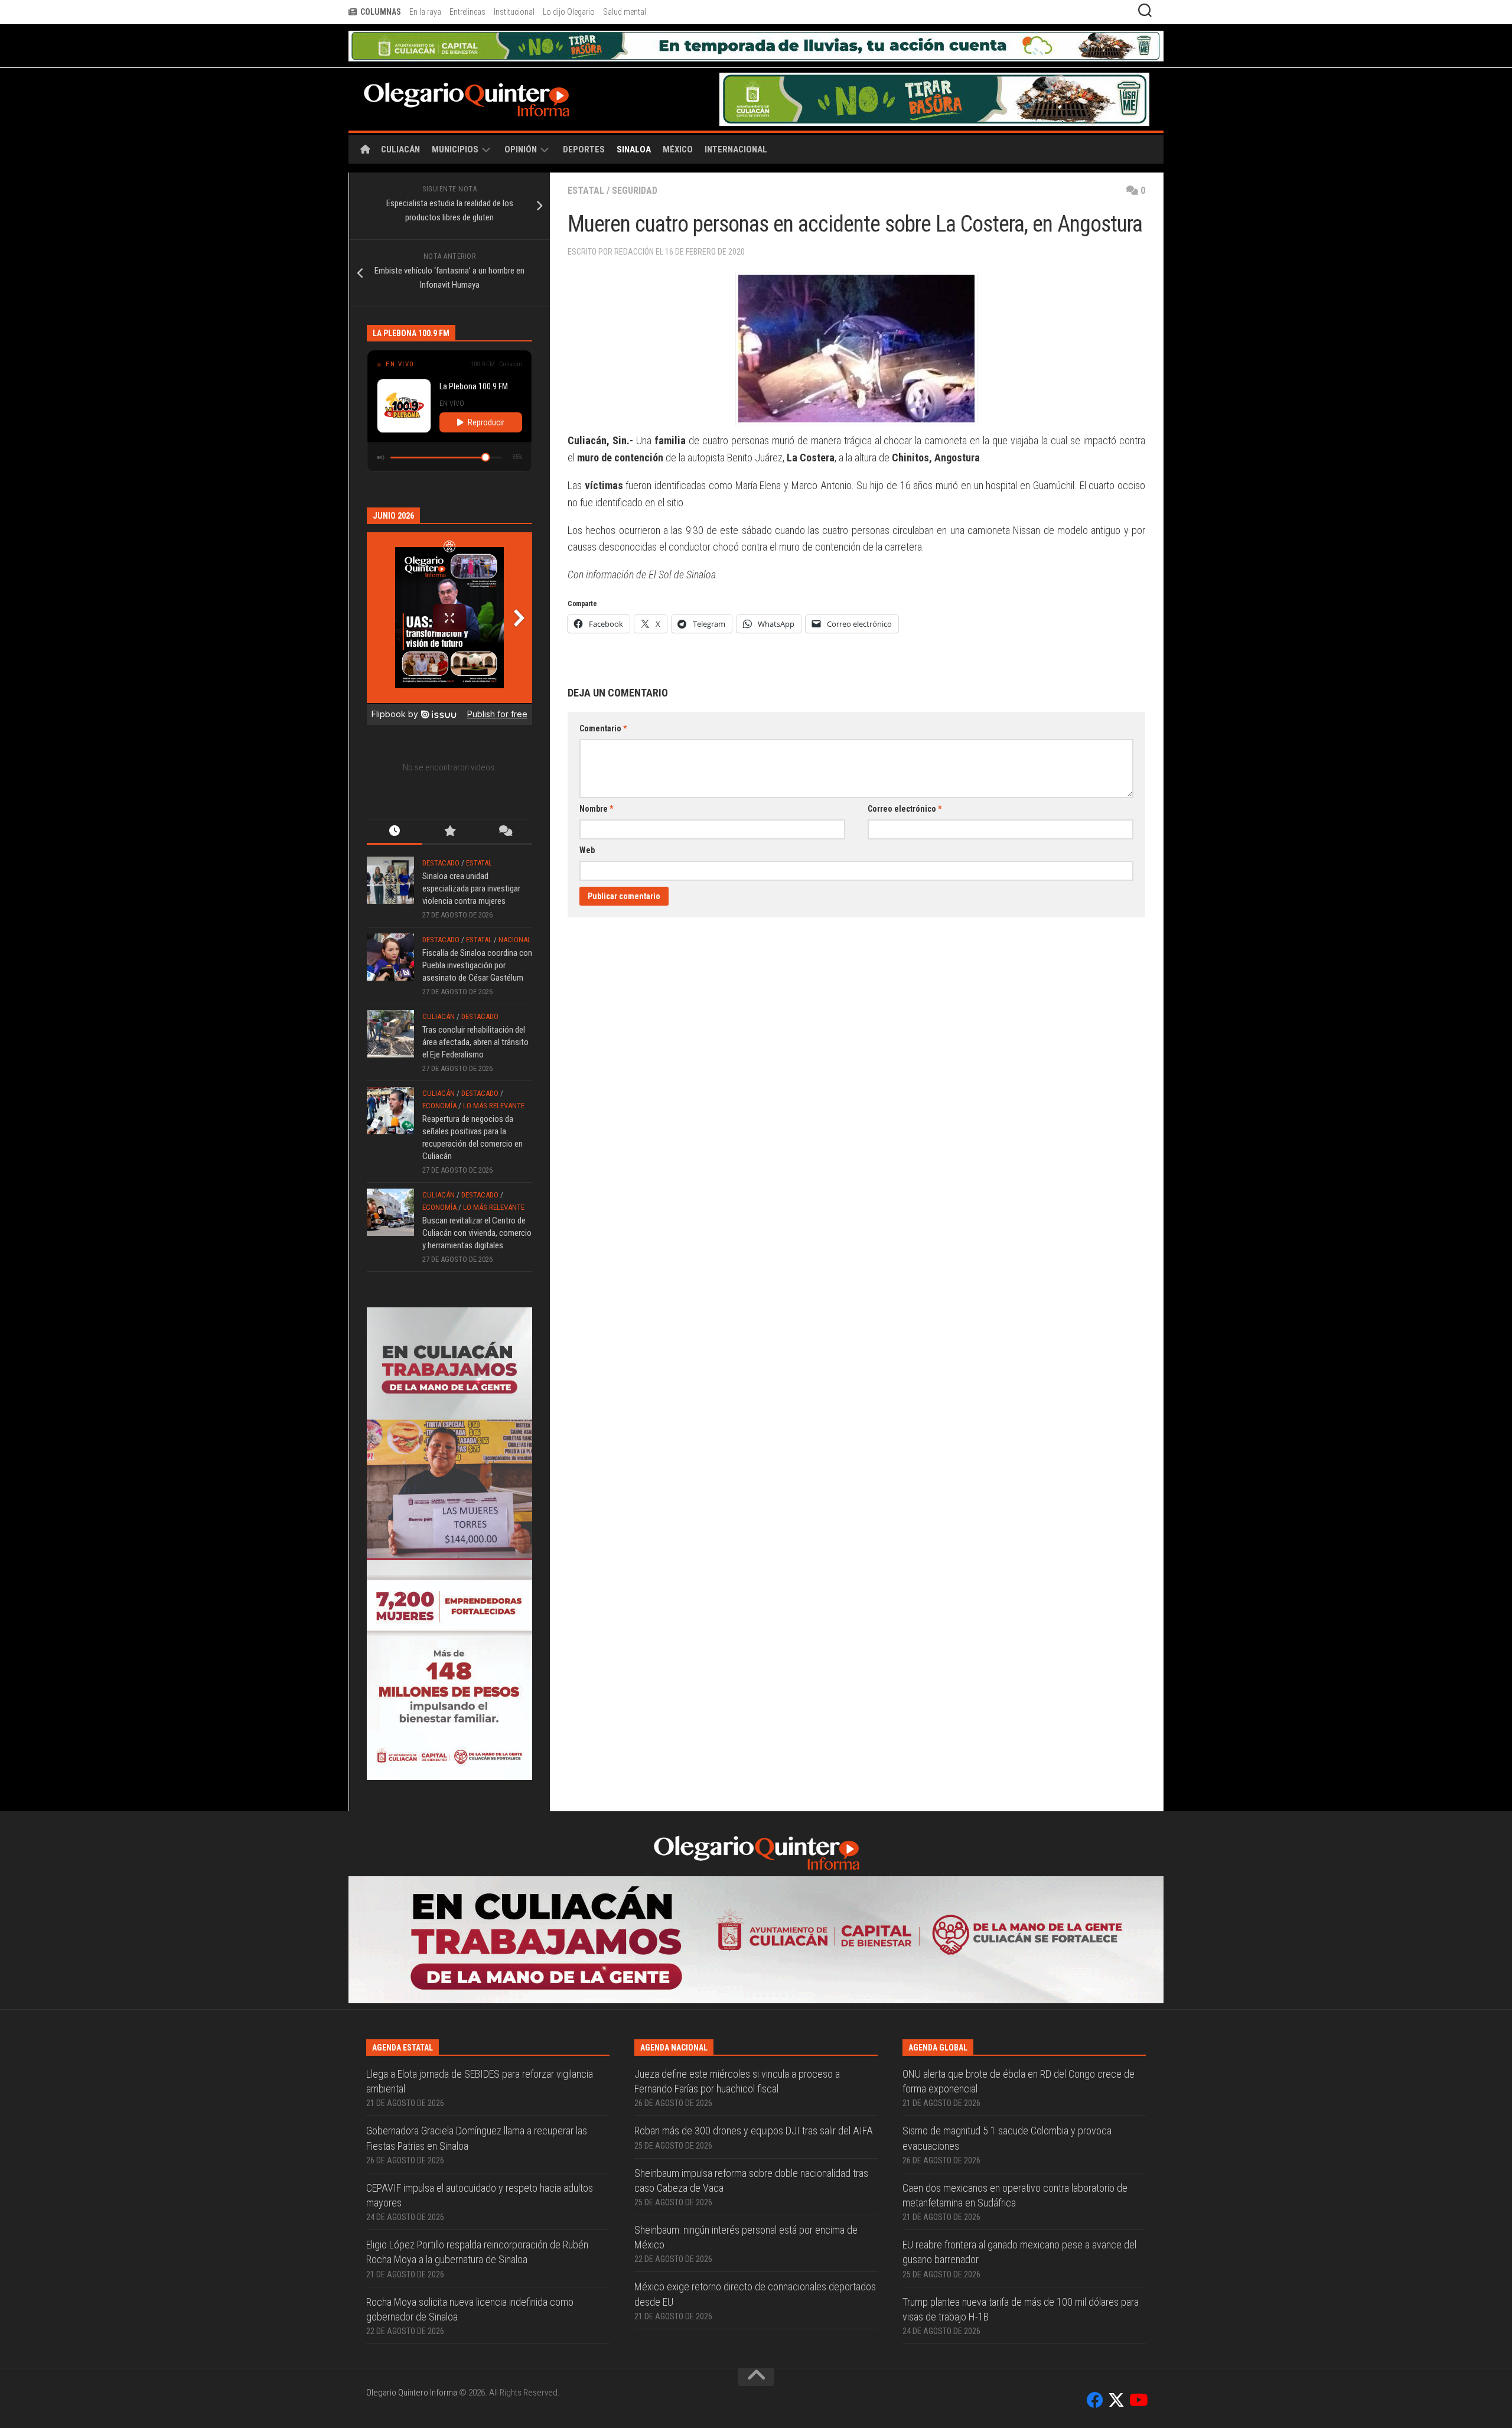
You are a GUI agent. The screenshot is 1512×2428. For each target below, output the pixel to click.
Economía (439, 1075)
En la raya (425, 12)
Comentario (603, 698)
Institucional (514, 12)
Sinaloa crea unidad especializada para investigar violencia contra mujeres (471, 858)
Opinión (521, 119)
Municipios (455, 119)
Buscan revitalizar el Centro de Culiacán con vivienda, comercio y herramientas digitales (477, 1203)
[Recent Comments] (505, 802)
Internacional (736, 119)
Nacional (515, 909)
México (678, 119)
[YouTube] (1138, 2244)
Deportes (584, 119)
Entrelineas (467, 12)
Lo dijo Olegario (569, 12)
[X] (1116, 2244)
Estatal (586, 160)
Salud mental (625, 12)
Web (587, 820)
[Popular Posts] (449, 802)
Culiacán (400, 119)
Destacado (441, 833)
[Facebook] (1095, 2244)
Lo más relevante (494, 1075)
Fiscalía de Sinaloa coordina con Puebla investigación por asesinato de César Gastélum (477, 935)
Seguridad (635, 160)
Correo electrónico (905, 779)
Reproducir (486, 392)
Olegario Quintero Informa (412, 2236)
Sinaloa (634, 119)
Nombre (596, 779)
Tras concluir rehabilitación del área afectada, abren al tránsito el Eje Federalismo (475, 1012)
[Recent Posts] (394, 802)
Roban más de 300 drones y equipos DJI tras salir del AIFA (754, 1974)
